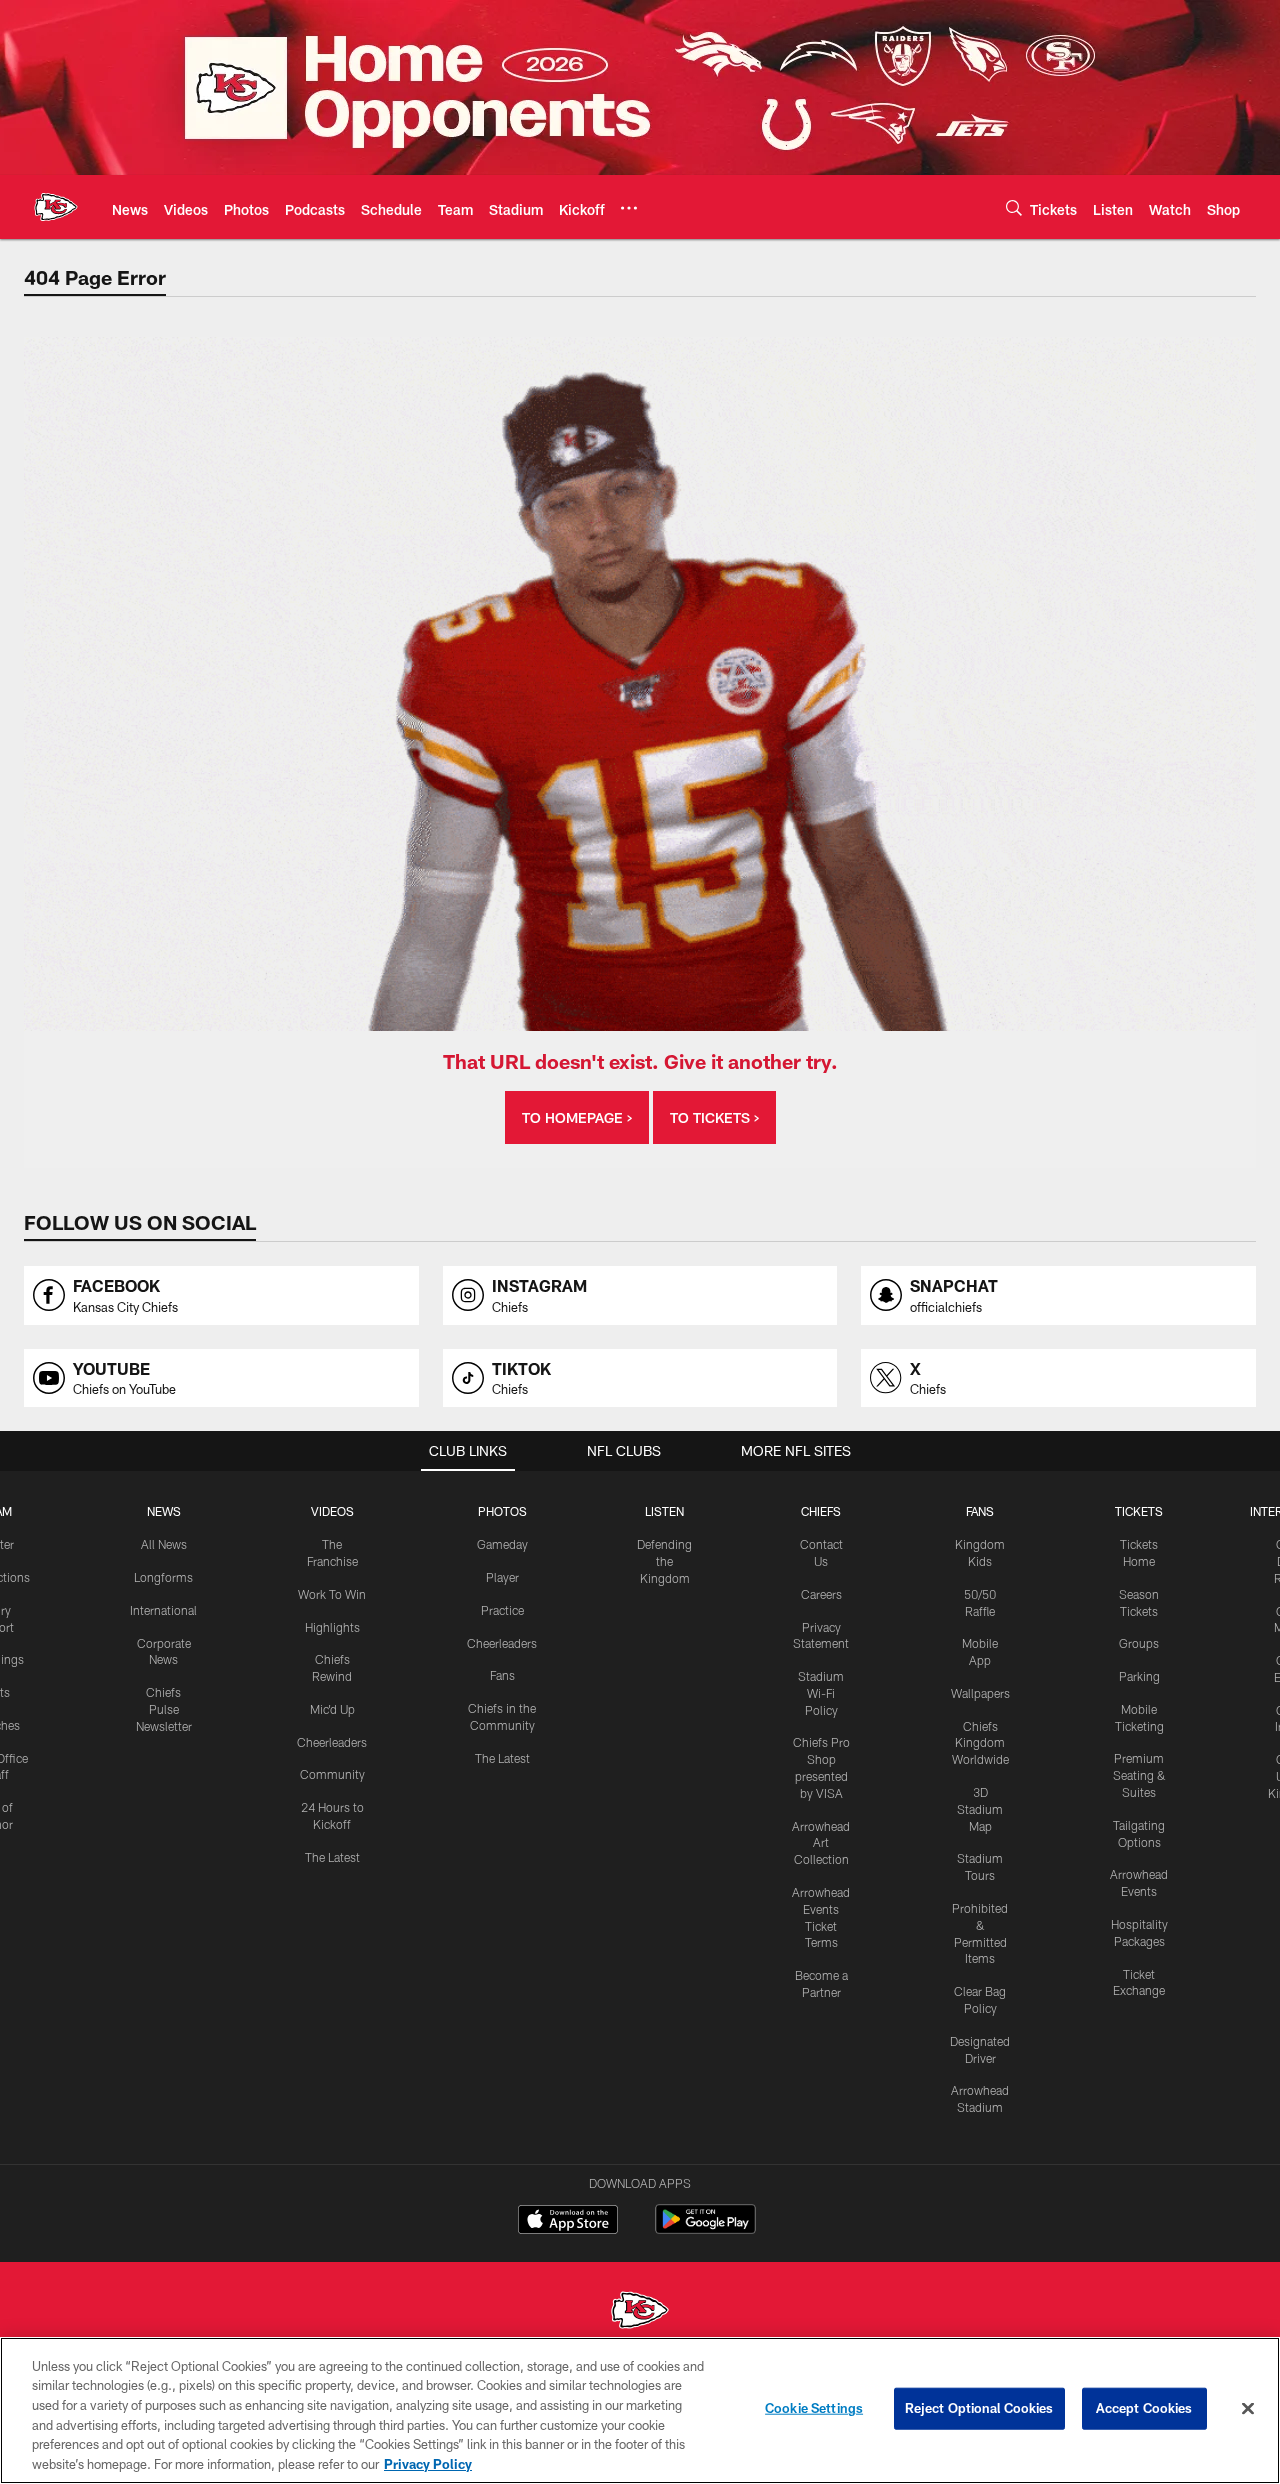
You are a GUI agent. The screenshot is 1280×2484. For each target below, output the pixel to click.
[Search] (1014, 207)
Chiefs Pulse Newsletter (164, 1709)
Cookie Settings (814, 2408)
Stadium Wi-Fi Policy (821, 1693)
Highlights (332, 1627)
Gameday (502, 1544)
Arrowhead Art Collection (821, 1843)
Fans (502, 1675)
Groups (1139, 1643)
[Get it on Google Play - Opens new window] (705, 2229)
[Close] (1248, 2409)
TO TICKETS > (714, 1117)
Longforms (163, 1577)
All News (164, 1544)
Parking (1139, 1676)
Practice (502, 1610)
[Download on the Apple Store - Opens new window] (568, 2222)
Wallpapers (980, 1693)
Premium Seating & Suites (1139, 1775)
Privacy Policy (428, 2463)
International (163, 1610)
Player (502, 1577)
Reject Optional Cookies (979, 2408)
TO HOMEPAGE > (577, 1117)
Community (332, 1774)
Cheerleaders (332, 1742)
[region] (640, 2410)
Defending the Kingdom (664, 1561)
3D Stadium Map (980, 1809)
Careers (821, 1594)
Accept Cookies (1144, 2408)
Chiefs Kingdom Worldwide (980, 1743)
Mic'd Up (332, 1709)
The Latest (332, 1857)
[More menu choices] (629, 208)
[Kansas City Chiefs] (640, 2312)
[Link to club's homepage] (56, 207)
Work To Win (332, 1594)
